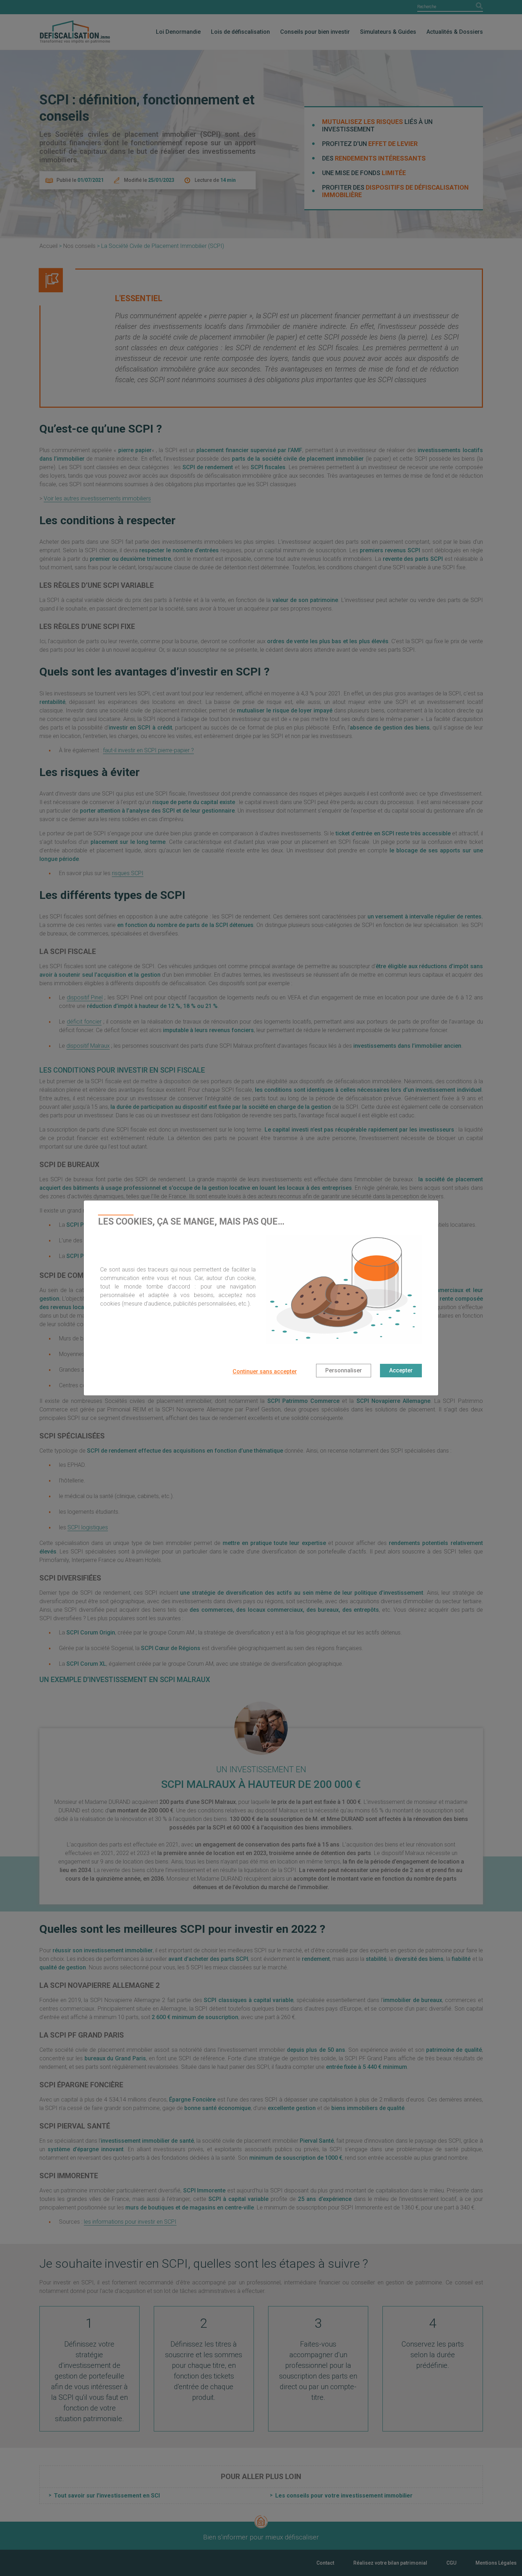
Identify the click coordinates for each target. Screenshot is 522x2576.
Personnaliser (344, 1370)
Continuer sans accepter (265, 1371)
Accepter (401, 1370)
